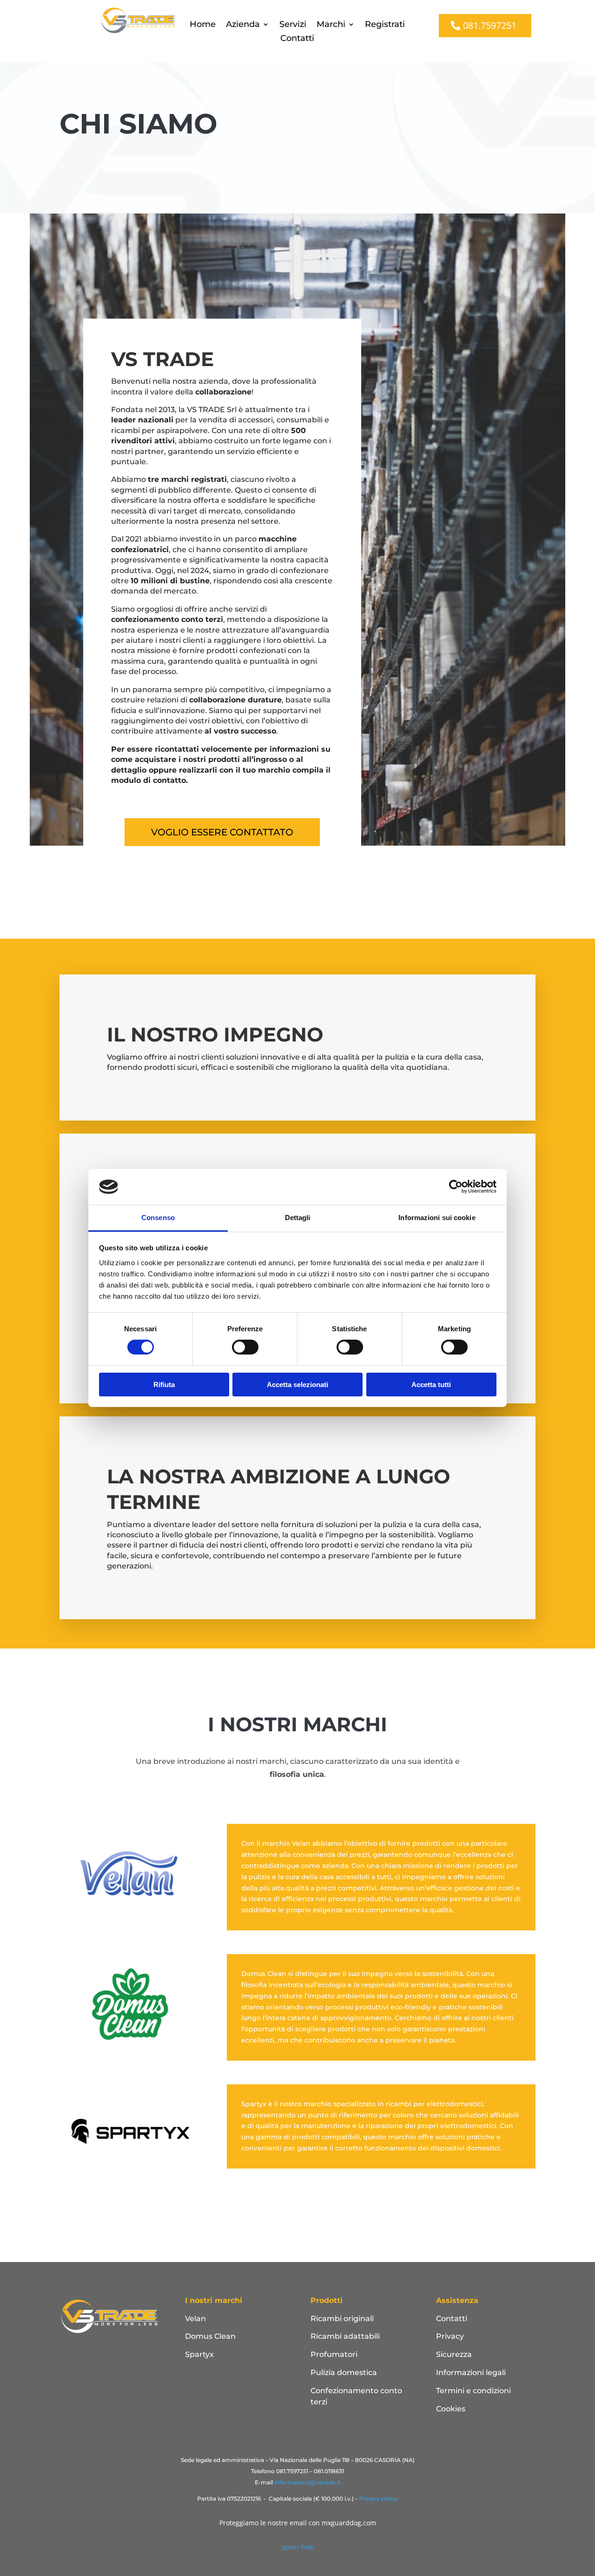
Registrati (385, 25)
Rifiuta (164, 1385)
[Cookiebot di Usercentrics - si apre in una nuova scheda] (456, 1187)
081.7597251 (490, 25)
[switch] (245, 1347)
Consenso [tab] (158, 1218)
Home (203, 25)
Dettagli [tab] (298, 1218)
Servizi (293, 25)
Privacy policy (378, 2499)
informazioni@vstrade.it (307, 2482)
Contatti (297, 39)
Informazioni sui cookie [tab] (437, 1218)
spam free (297, 2547)
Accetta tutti (431, 1385)
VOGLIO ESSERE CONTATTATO (222, 832)
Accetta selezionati (297, 1385)
